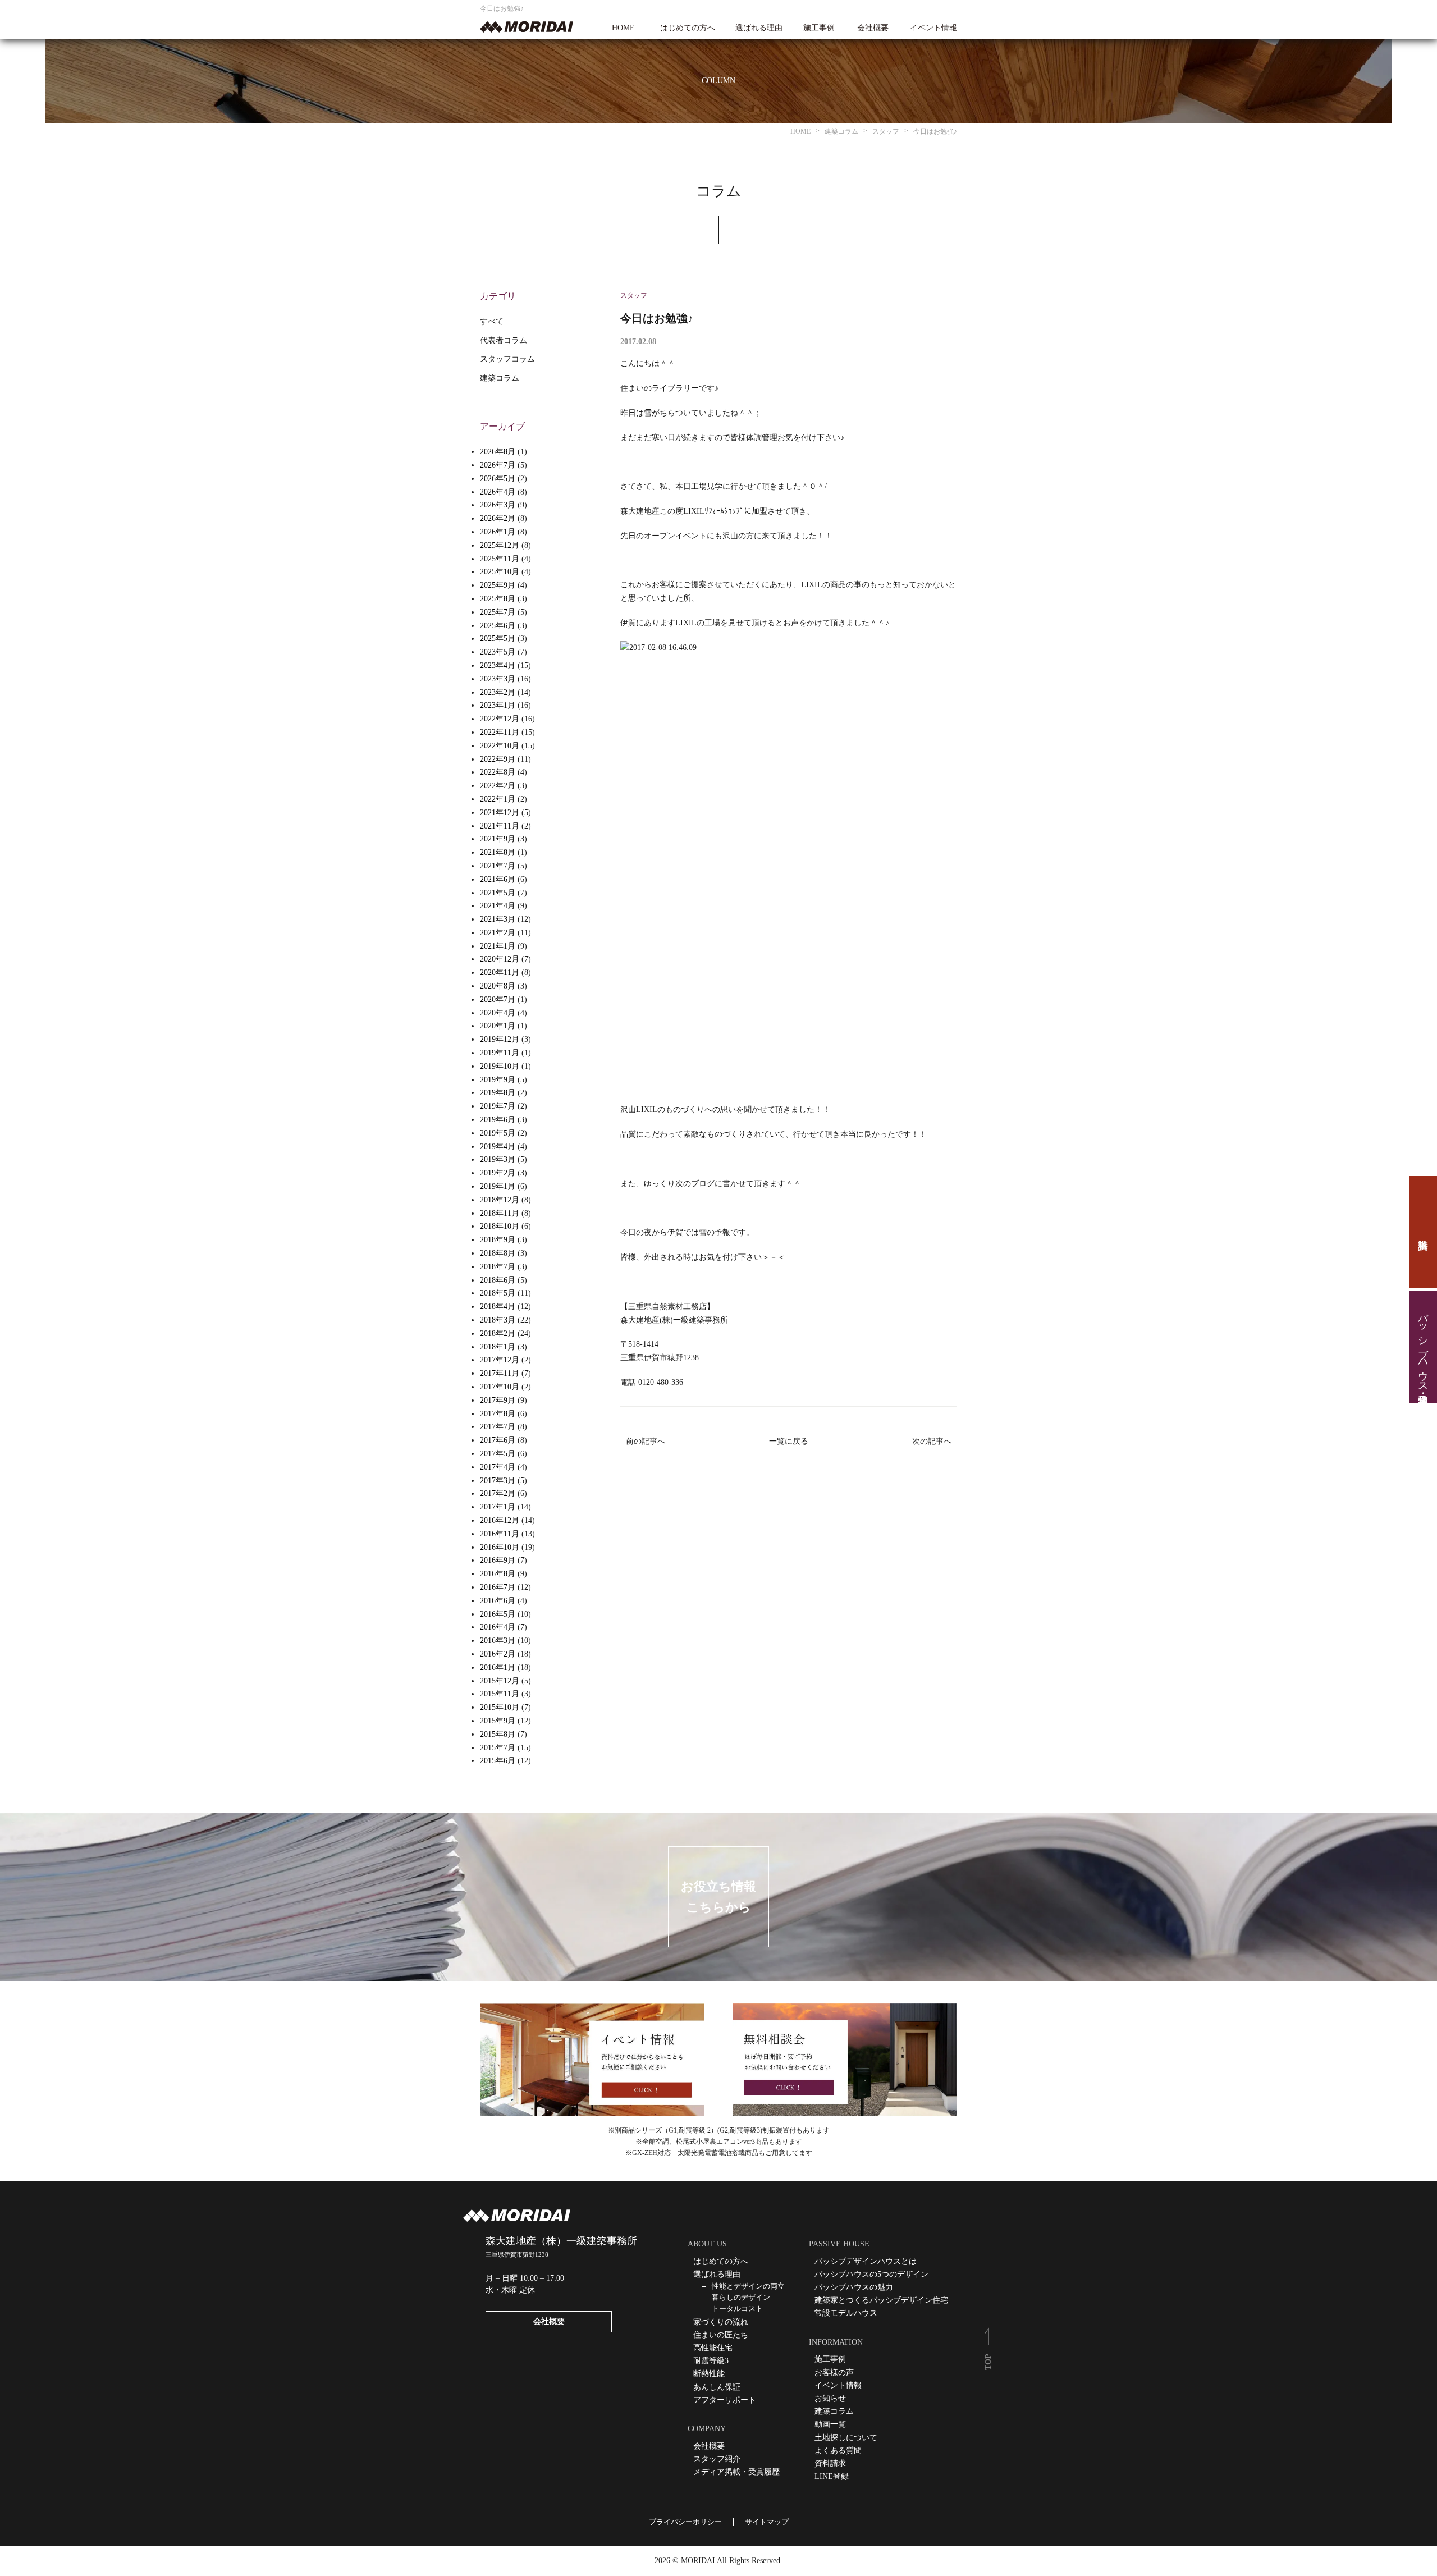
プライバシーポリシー (685, 2522)
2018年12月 (500, 1200)
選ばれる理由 (759, 28)
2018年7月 (498, 1267)
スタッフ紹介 (717, 2459)
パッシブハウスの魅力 (854, 2287)
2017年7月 (498, 1427)
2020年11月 (500, 973)
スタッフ (634, 295)
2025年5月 (498, 639)
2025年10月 (500, 572)
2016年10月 (500, 1547)
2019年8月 (498, 1093)
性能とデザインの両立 (748, 2286)
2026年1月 (498, 532)
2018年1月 (498, 1347)
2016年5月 (498, 1614)
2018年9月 (498, 1240)
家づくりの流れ (721, 2322)
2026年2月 (498, 518)
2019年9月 (498, 1080)
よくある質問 (838, 2451)
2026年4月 (498, 492)
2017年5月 (498, 1454)
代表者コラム (504, 340)
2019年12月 (500, 1039)
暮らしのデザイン (741, 2297)
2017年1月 (498, 1507)
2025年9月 (498, 585)
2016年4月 (498, 1627)
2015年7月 (498, 1748)
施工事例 (819, 28)
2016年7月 (498, 1587)
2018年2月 (498, 1333)
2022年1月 (498, 799)
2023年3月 (498, 679)
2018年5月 (498, 1293)
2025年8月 (498, 599)
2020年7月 (498, 999)
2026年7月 (498, 465)
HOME (623, 28)
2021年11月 (500, 826)
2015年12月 (500, 1681)
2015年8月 (498, 1734)
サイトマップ (767, 2522)
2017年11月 (500, 1373)
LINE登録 (832, 2476)
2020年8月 (498, 986)
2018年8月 (498, 1253)
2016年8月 (498, 1574)
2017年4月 (498, 1467)
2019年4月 (498, 1147)
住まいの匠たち (721, 2335)
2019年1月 (498, 1186)
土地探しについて (846, 2438)
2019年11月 (500, 1053)
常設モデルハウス (846, 2313)
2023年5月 (498, 652)
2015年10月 (500, 1707)
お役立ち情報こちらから (718, 1897)
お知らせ (830, 2398)
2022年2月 (498, 786)
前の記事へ (646, 1441)
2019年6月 (498, 1120)
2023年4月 (498, 665)
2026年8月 (498, 452)
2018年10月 (500, 1226)
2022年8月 (498, 772)
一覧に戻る (789, 1441)
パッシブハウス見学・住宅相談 (1423, 1347)
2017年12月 (500, 1360)
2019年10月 (500, 1066)
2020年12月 (500, 959)
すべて (492, 321)
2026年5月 (498, 479)
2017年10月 (500, 1387)
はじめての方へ (688, 28)
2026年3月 (498, 505)
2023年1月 (498, 705)
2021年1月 (498, 946)
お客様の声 (834, 2373)
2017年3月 (498, 1481)
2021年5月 (498, 893)
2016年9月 (498, 1560)
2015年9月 (498, 1721)
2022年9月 (498, 759)
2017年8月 (498, 1414)
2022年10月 (500, 746)
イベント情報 (933, 28)
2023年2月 (498, 692)
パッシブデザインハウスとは (866, 2261)
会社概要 (873, 28)
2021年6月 (498, 879)
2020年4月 (498, 1013)
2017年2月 (498, 1493)
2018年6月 (498, 1280)
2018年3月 (498, 1320)
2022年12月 (500, 719)
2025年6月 (498, 626)
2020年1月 (498, 1026)
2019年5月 (498, 1133)
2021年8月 (498, 852)
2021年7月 (498, 866)
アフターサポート (725, 2400)
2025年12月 (500, 545)
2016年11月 (500, 1534)
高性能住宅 (713, 2348)
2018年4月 (498, 1307)
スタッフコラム (507, 359)
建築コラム (500, 378)
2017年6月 (498, 1440)
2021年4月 (498, 906)
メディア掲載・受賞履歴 (736, 2472)
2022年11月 (500, 732)
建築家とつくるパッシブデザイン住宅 (881, 2300)
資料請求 (1423, 1232)
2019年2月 (498, 1173)
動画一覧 (830, 2424)
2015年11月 (500, 1694)
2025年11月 (500, 559)
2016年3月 (498, 1641)
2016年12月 (500, 1520)
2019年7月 (498, 1106)
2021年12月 (500, 813)
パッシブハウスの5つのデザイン (871, 2274)
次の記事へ (932, 1441)
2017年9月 (498, 1400)
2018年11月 (500, 1213)
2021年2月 (498, 933)
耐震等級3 (711, 2361)
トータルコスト (737, 2309)
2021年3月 (498, 919)
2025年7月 (498, 612)
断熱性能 (709, 2374)
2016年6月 (498, 1601)
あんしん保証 (717, 2387)
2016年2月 (498, 1654)
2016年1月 (498, 1667)
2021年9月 (498, 839)
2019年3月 (498, 1159)
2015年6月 (498, 1761)
